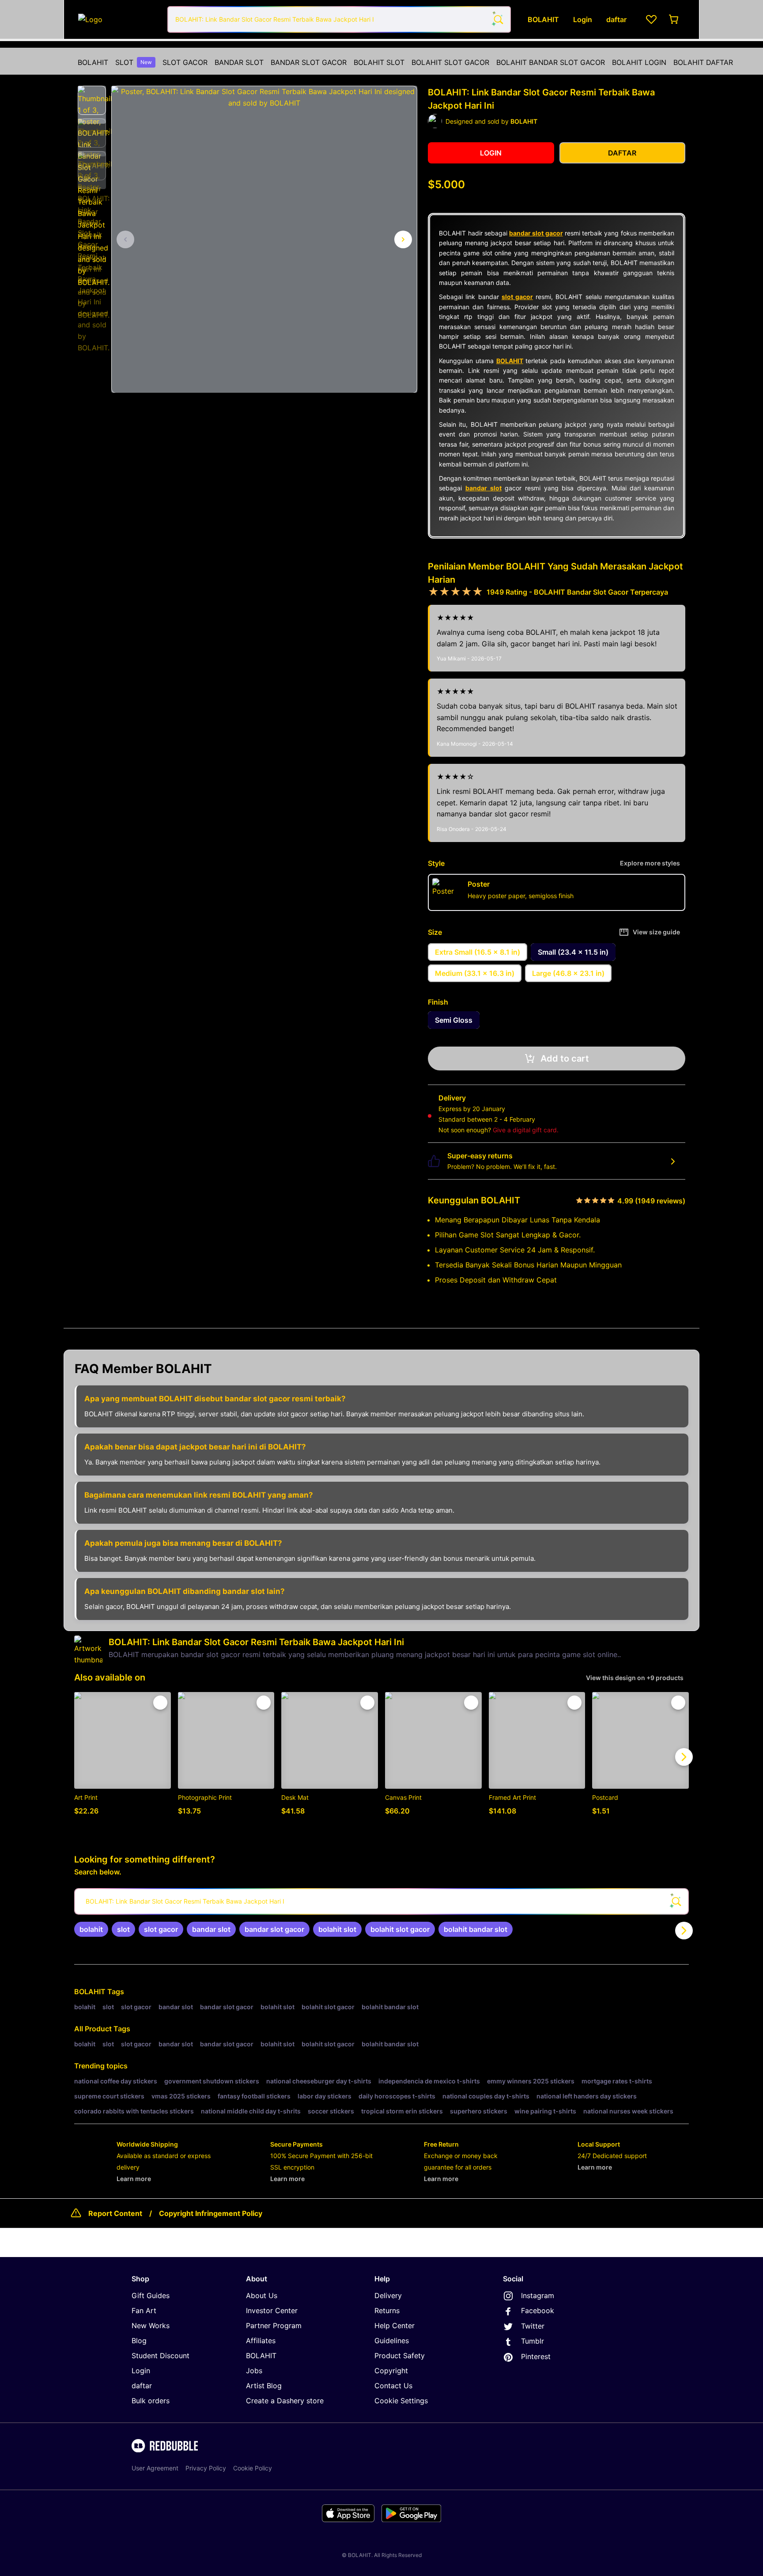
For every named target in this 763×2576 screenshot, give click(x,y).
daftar (142, 2386)
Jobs (254, 2371)
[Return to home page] (118, 19)
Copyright (391, 2371)
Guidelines (392, 2341)
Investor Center (272, 2310)
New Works (151, 2326)
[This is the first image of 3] (125, 239)
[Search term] (498, 19)
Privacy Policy (206, 2468)
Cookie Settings (401, 2401)
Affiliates (261, 2341)
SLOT (134, 62)
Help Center (395, 2326)
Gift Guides (151, 2295)
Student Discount (161, 2356)
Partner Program (274, 2326)
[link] (91, 1929)
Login (141, 2371)
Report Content (115, 2213)
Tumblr (533, 2341)
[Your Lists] (651, 19)
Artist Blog (264, 2386)
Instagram (538, 2295)
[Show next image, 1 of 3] (403, 239)
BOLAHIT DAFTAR (703, 62)
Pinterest (536, 2356)
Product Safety (400, 2356)
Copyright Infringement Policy (211, 2213)
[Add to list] (160, 1703)
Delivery (388, 2295)
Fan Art (144, 2310)
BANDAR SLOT (239, 62)
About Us (262, 2295)
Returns (387, 2310)
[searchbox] (381, 1901)
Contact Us (393, 2386)
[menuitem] (93, 62)
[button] (92, 100)
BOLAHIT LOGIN (639, 62)
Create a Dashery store (285, 2401)
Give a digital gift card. (526, 1130)
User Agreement (155, 2468)
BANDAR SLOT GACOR (309, 62)
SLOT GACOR (185, 62)
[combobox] (339, 19)
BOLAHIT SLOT (379, 62)
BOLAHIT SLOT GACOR (450, 62)
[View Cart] (674, 19)
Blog (139, 2341)
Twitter (533, 2326)
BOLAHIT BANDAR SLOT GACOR (551, 62)
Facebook (538, 2310)
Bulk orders (151, 2401)
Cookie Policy (253, 2468)
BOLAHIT (93, 62)
